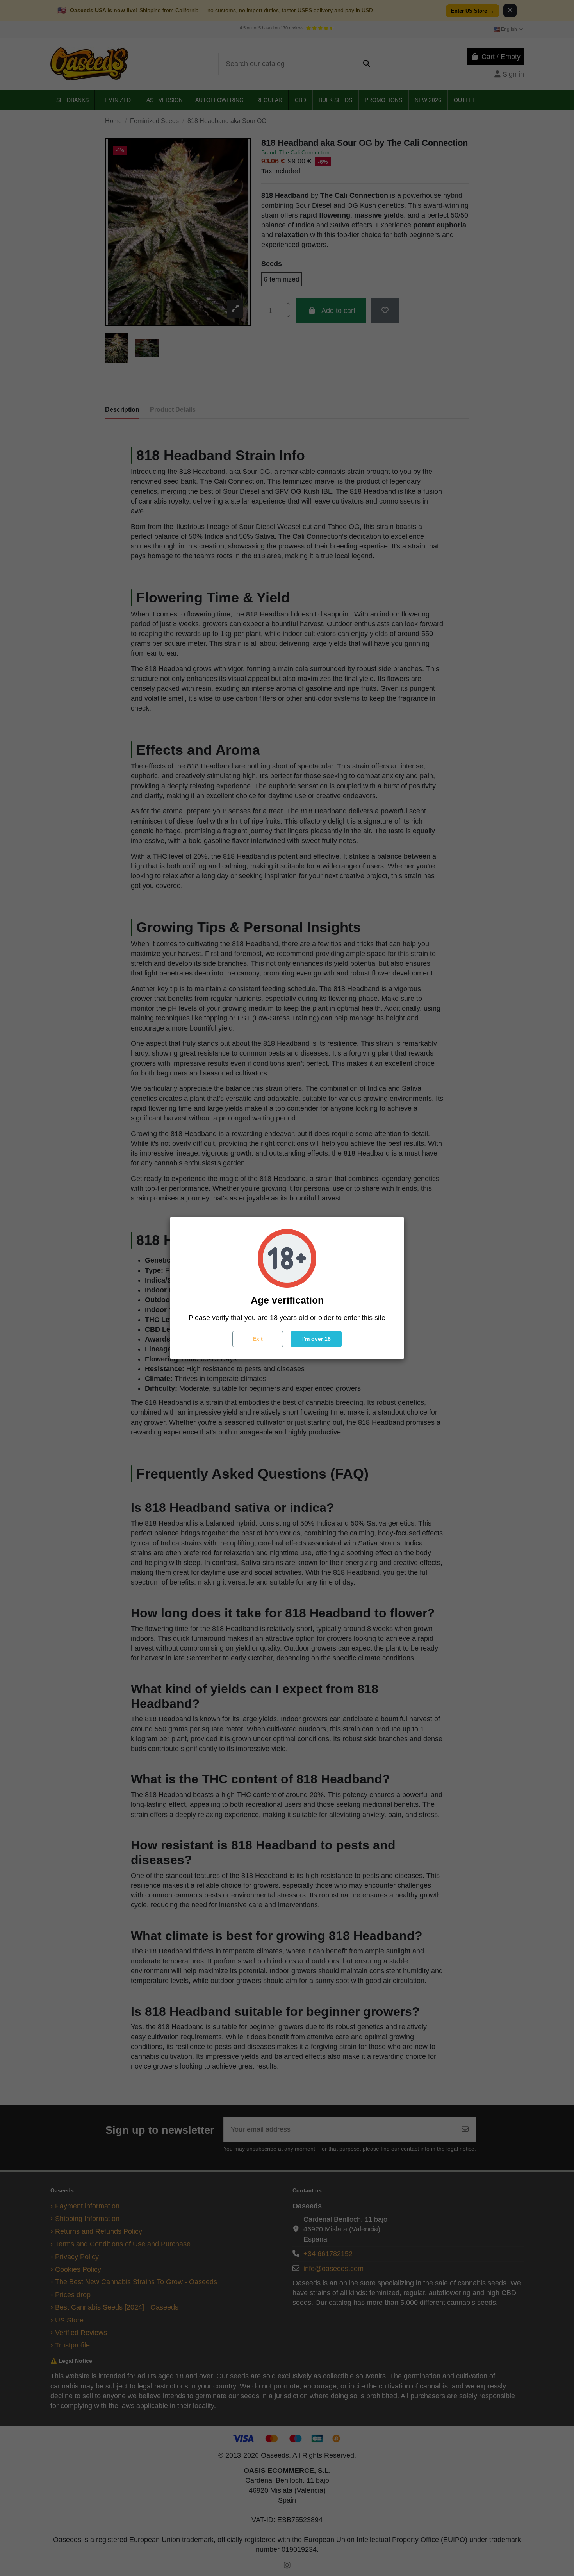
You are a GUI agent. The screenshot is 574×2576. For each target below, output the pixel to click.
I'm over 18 (316, 1339)
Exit (258, 1339)
